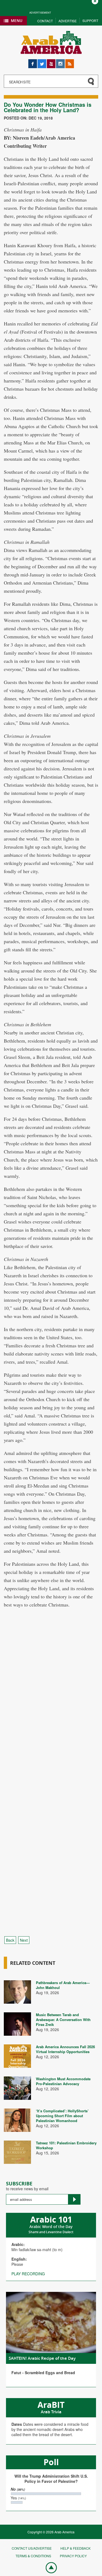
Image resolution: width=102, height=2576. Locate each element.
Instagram (60, 62)
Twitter (42, 62)
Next (24, 1940)
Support (90, 21)
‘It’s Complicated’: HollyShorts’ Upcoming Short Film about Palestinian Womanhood (62, 2116)
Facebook (33, 62)
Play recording (28, 2274)
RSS (69, 62)
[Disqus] (51, 1715)
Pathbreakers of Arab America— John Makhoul (63, 1985)
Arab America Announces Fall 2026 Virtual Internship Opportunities (65, 2049)
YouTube (51, 62)
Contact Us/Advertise (32, 2548)
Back (10, 1940)
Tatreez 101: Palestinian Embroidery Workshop (66, 2145)
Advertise (68, 21)
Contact (45, 21)
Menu (17, 21)
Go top (48, 2567)
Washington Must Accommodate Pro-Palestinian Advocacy (63, 2081)
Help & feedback (75, 2548)
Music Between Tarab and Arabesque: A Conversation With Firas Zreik (63, 2020)
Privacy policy (73, 2556)
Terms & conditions (33, 2556)
